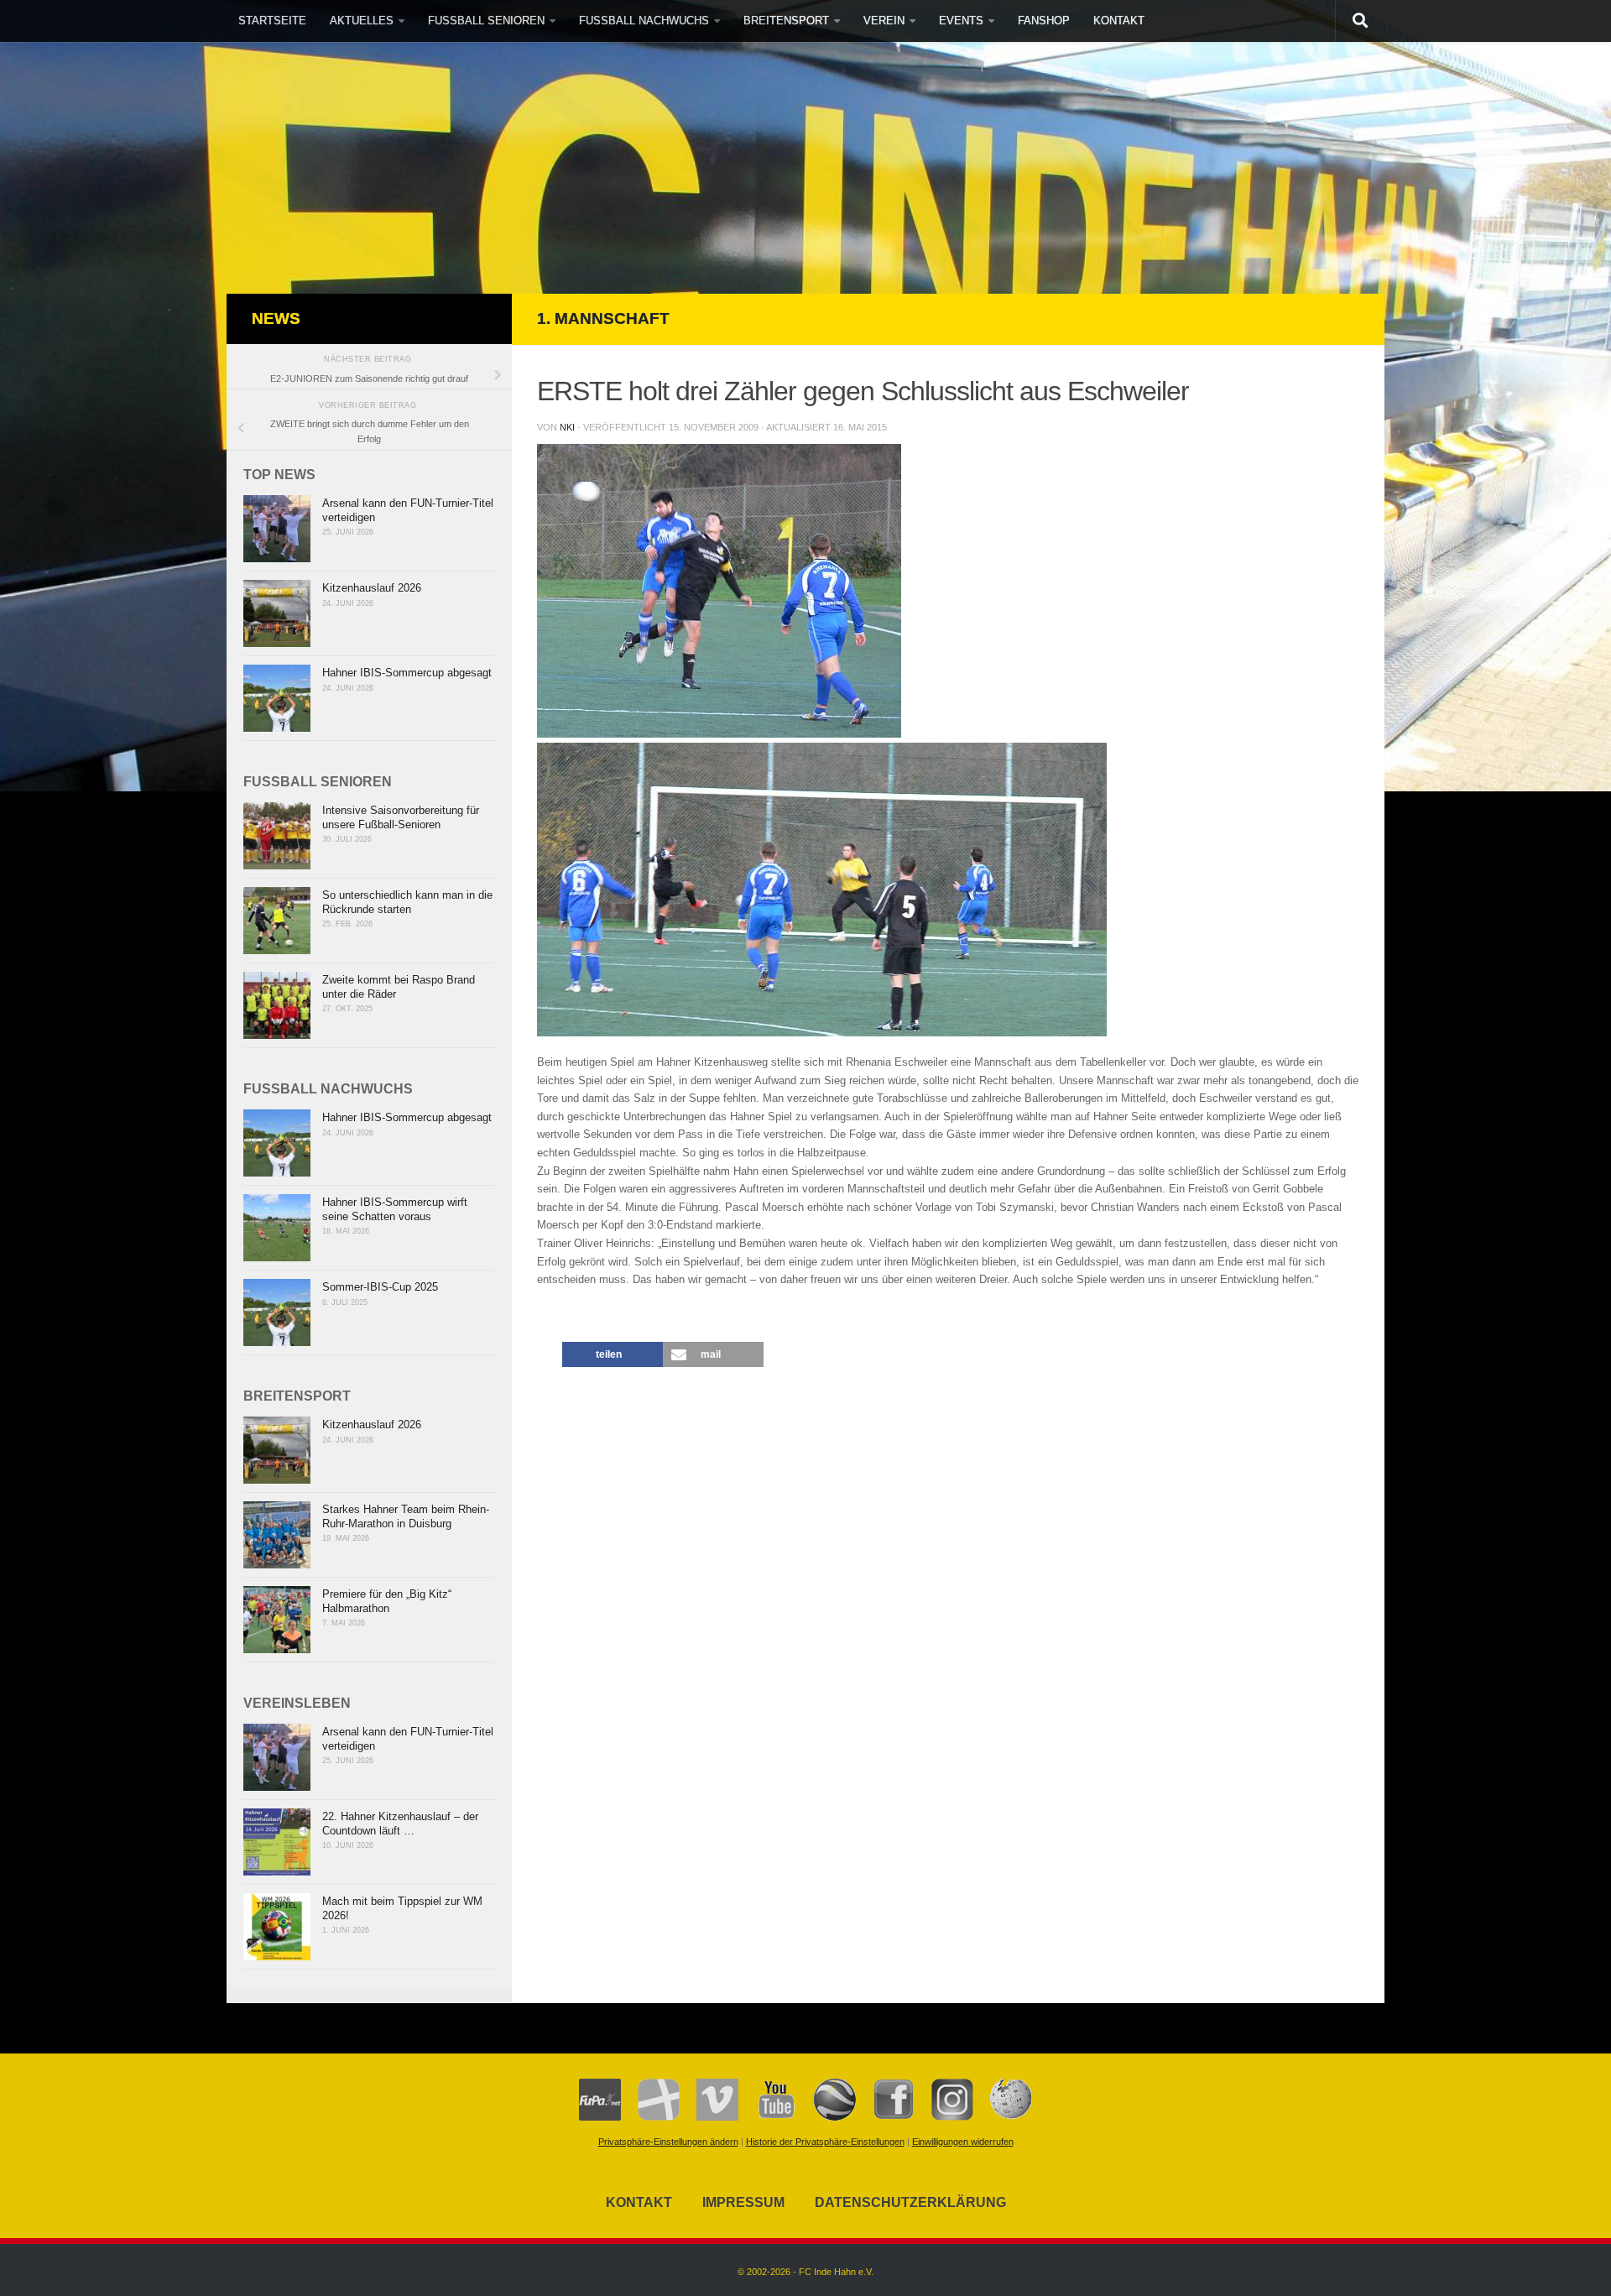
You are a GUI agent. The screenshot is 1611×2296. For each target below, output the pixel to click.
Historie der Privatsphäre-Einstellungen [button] (825, 2142)
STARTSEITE (272, 21)
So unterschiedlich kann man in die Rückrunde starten (407, 902)
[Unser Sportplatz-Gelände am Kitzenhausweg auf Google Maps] (826, 2117)
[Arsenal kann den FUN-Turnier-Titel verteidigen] (277, 529)
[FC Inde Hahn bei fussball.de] (650, 2117)
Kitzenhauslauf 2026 (372, 588)
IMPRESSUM (743, 2202)
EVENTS (961, 21)
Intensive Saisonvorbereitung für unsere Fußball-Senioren (401, 817)
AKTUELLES (362, 21)
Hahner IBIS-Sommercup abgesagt (407, 673)
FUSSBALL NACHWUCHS (644, 21)
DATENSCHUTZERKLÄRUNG (910, 2202)
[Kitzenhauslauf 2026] (277, 613)
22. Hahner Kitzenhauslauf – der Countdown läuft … (400, 1824)
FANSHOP (1044, 21)
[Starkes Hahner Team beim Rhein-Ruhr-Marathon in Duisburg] (277, 1535)
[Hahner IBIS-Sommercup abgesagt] (277, 698)
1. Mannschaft (603, 318)
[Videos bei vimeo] (709, 2117)
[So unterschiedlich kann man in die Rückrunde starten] (277, 921)
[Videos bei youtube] (768, 2117)
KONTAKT (1119, 21)
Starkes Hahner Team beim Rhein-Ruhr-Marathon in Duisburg (406, 1516)
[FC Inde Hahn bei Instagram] (944, 2117)
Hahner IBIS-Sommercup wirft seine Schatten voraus (395, 1209)
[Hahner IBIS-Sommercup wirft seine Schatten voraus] (277, 1228)
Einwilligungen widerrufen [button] (963, 2142)
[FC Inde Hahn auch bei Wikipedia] (1003, 2117)
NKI (567, 427)
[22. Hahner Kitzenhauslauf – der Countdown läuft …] (277, 1842)
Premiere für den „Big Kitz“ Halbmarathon (387, 1601)
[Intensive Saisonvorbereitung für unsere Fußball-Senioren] (277, 836)
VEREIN (884, 21)
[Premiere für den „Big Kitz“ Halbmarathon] (277, 1620)
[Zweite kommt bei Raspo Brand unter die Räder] (277, 1005)
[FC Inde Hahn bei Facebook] (885, 2117)
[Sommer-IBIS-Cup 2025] (277, 1312)
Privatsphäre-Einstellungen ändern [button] (668, 2142)
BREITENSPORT (786, 21)
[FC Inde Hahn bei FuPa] (600, 2117)
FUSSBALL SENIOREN (486, 21)
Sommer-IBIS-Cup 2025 (380, 1287)
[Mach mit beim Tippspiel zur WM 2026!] (277, 1927)
